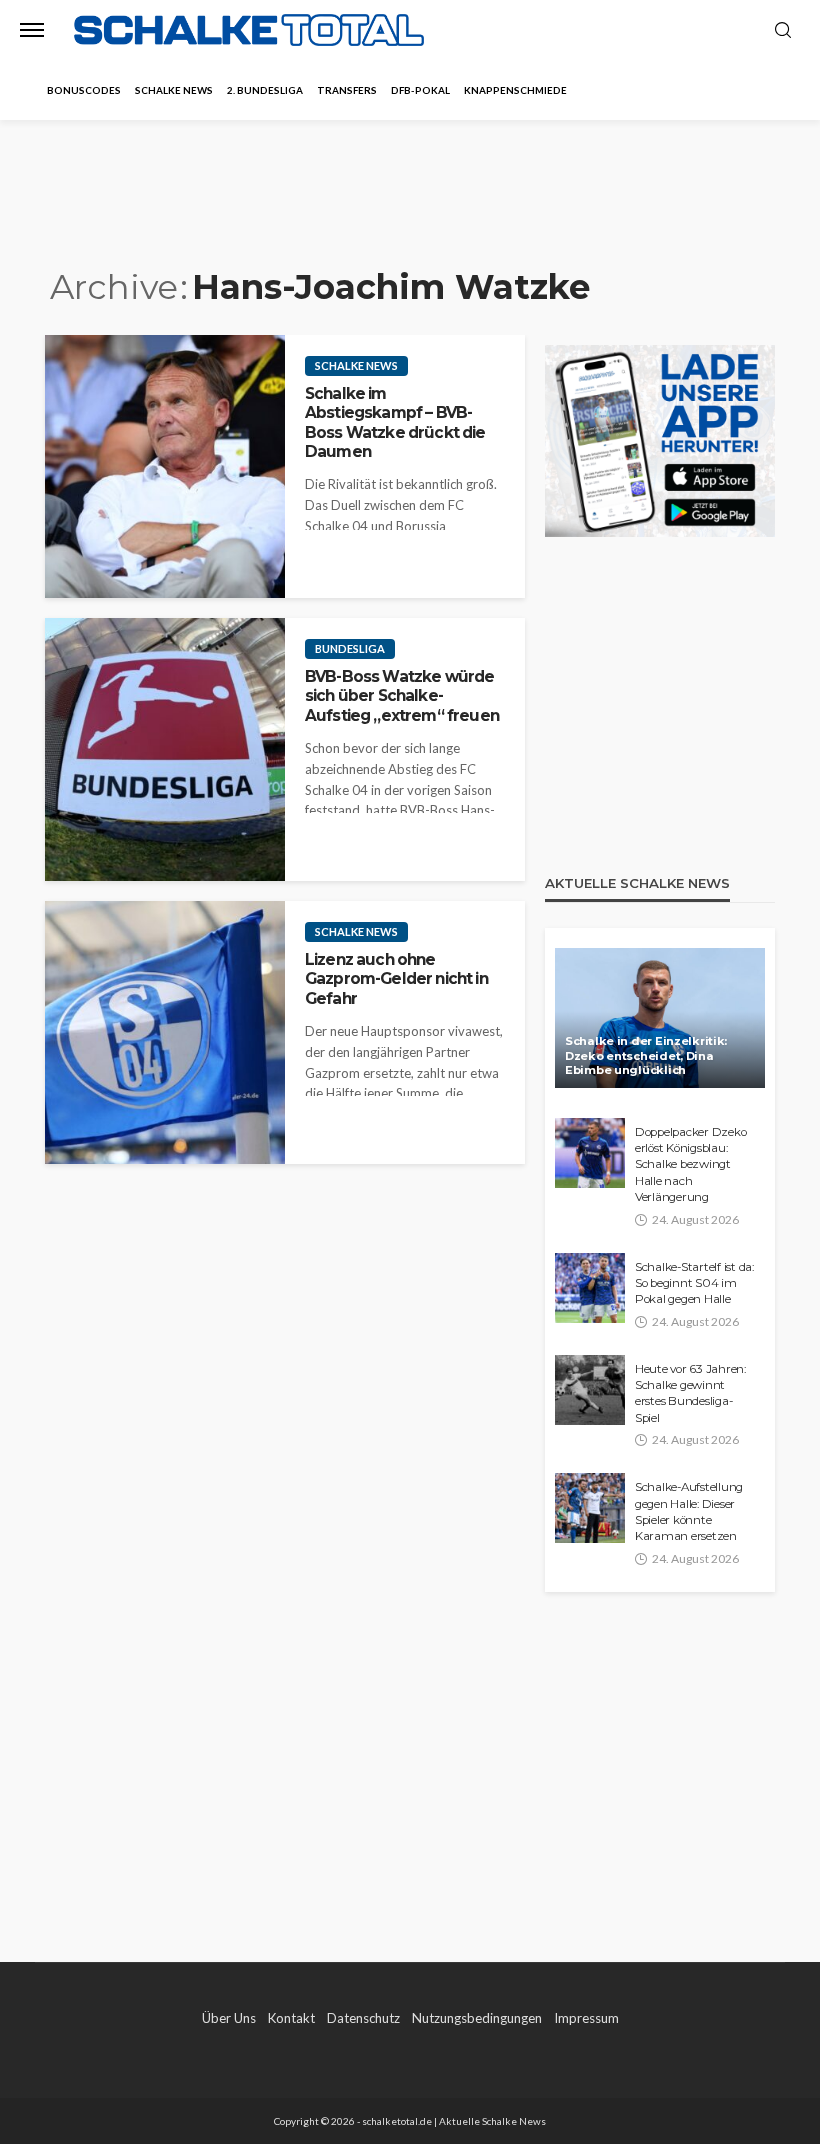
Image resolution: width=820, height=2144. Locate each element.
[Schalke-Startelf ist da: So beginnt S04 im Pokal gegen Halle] (590, 1288)
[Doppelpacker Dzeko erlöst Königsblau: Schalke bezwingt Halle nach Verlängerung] (590, 1153)
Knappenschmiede (515, 90)
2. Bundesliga (265, 90)
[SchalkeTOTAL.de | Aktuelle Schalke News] (249, 30)
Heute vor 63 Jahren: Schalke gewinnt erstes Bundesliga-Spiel (690, 1393)
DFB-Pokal (420, 90)
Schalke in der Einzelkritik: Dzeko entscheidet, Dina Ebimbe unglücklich (646, 1055)
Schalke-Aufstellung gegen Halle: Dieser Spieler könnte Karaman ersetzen (689, 1511)
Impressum (586, 2018)
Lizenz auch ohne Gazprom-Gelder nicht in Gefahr (396, 979)
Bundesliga (350, 648)
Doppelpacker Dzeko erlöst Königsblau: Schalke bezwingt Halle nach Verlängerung (690, 1165)
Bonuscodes (84, 90)
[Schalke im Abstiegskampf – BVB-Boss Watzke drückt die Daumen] (165, 466)
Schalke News (174, 90)
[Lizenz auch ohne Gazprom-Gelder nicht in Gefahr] (165, 1032)
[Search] (783, 31)
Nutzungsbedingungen (477, 2018)
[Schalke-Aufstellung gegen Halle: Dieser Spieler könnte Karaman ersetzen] (590, 1508)
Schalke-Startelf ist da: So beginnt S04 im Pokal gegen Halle (694, 1283)
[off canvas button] (32, 30)
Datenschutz (363, 2018)
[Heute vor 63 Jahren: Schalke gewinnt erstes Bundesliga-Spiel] (590, 1390)
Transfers (347, 90)
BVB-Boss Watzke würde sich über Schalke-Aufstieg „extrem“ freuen (402, 696)
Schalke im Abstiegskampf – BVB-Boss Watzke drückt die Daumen (395, 422)
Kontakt (291, 2018)
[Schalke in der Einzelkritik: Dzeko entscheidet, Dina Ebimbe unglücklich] (660, 1018)
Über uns (229, 2018)
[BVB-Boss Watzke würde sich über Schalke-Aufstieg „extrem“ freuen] (165, 749)
